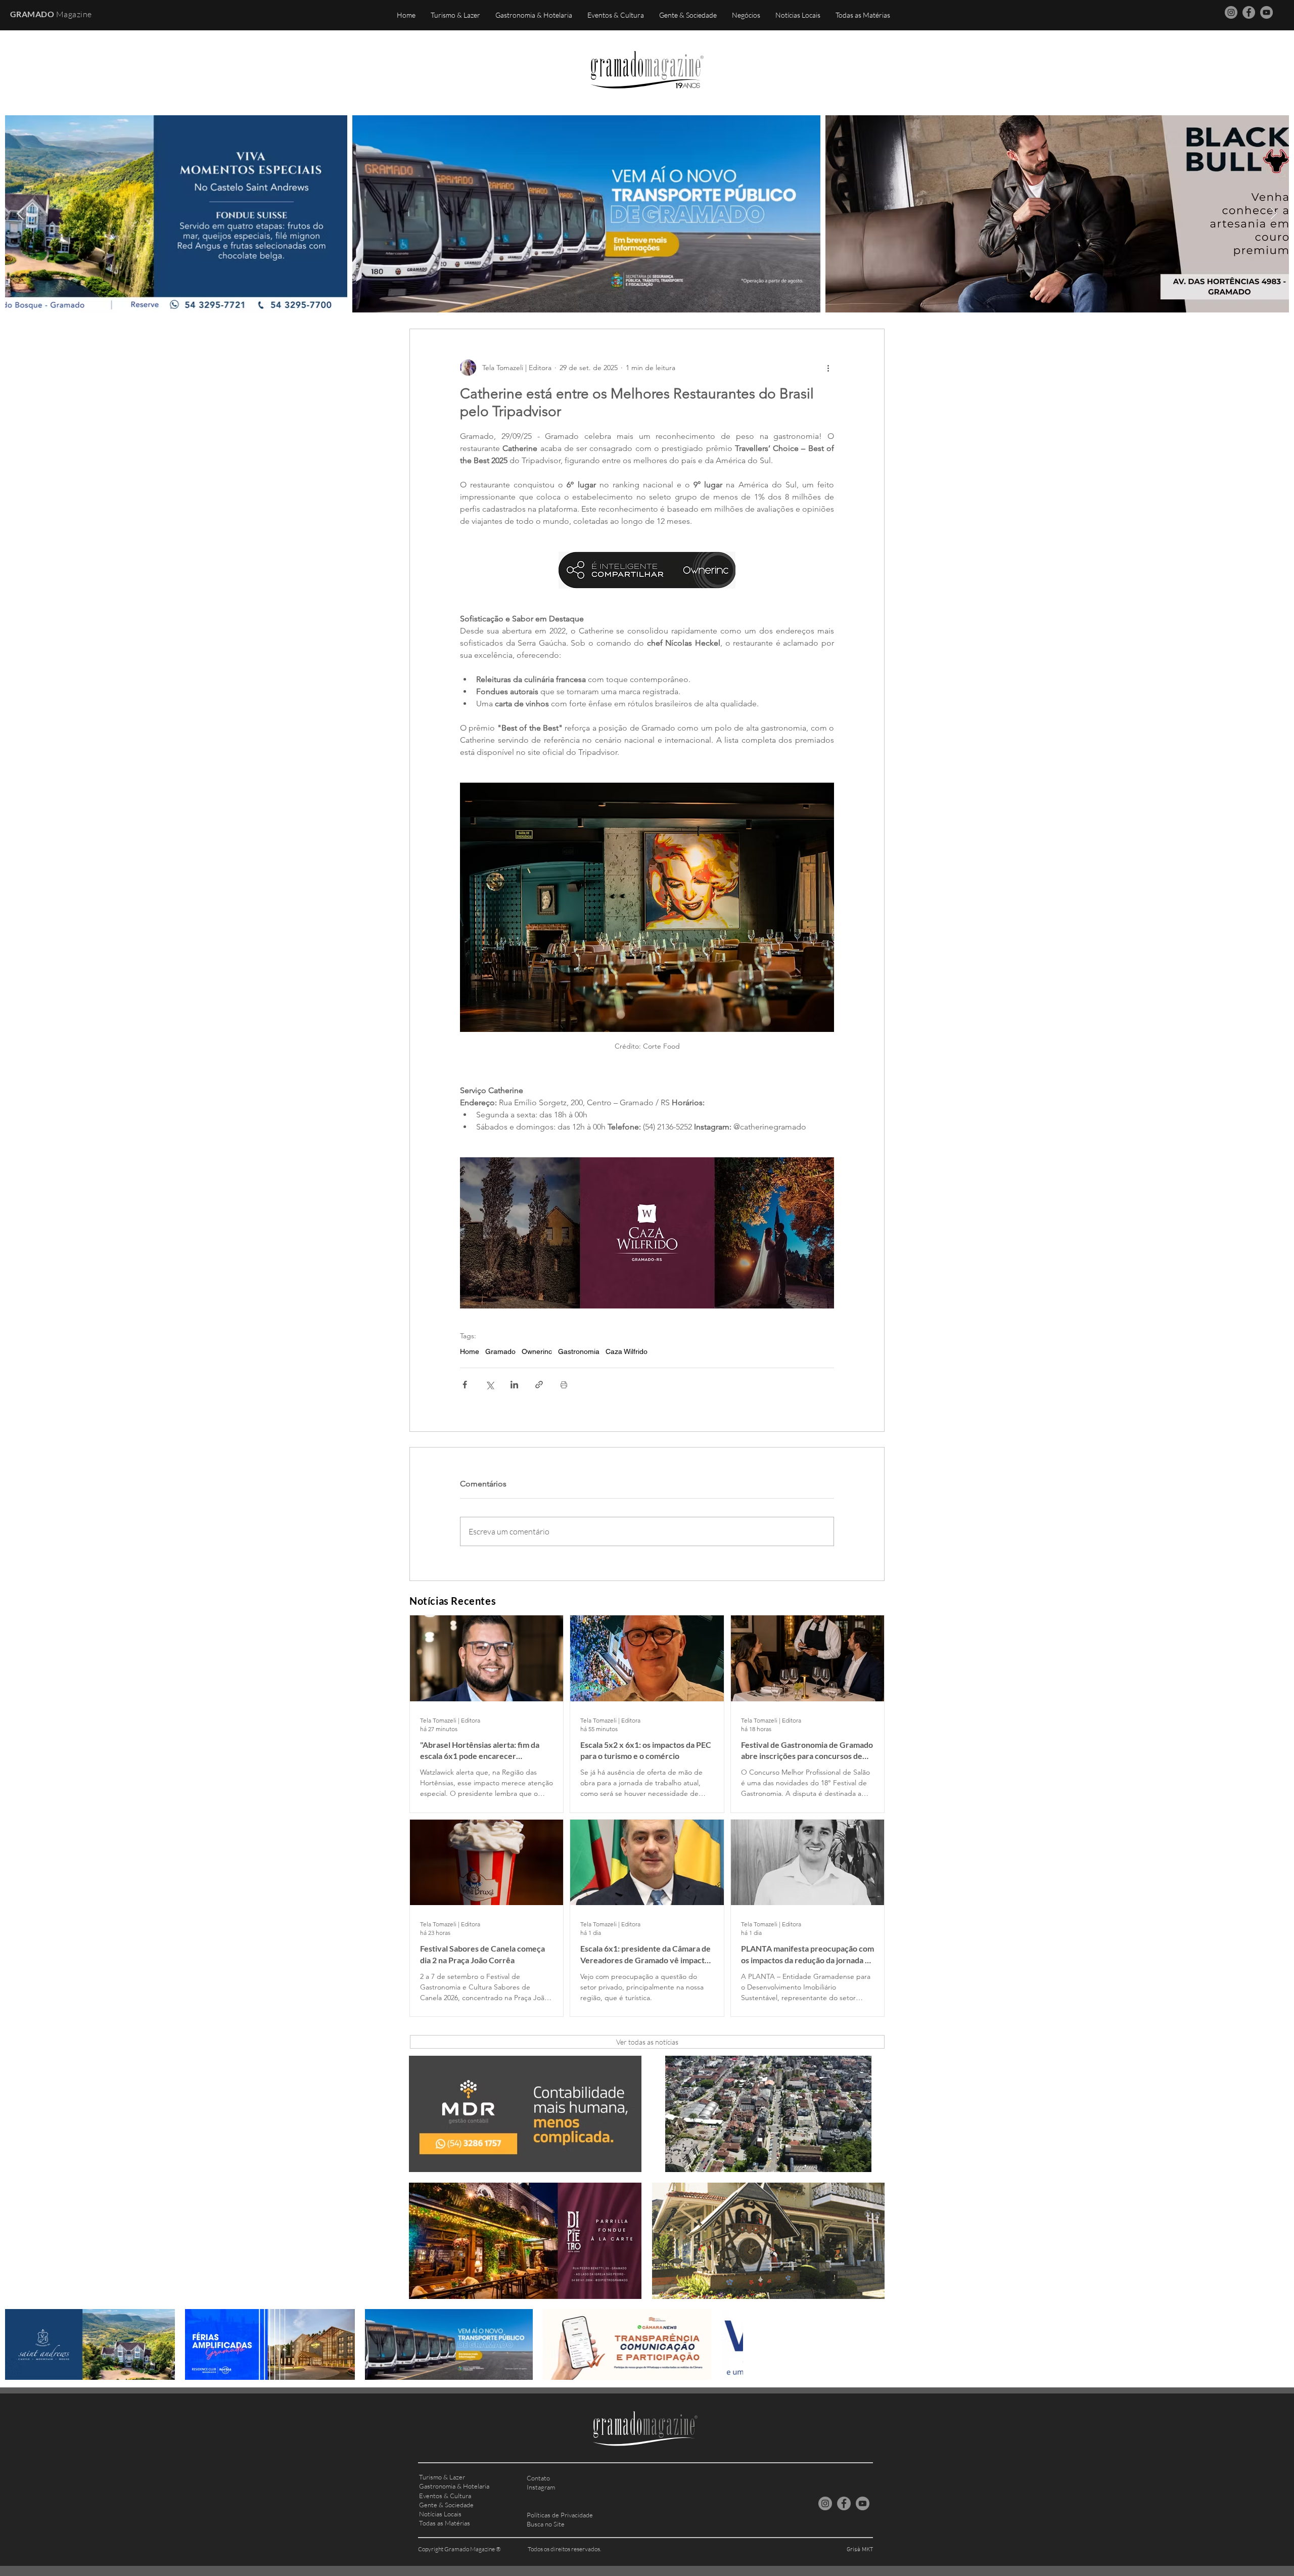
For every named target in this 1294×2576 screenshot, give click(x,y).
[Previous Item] (20, 214)
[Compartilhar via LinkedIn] (514, 1385)
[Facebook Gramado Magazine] (1249, 12)
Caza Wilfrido (627, 1351)
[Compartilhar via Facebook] (465, 1385)
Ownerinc (537, 1351)
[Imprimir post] (564, 1385)
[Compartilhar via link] (539, 1385)
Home (470, 1351)
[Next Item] (1274, 214)
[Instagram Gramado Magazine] (1231, 12)
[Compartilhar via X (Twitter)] (490, 1385)
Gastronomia (579, 1351)
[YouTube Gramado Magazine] (1266, 12)
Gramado (500, 1351)
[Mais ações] (828, 368)
